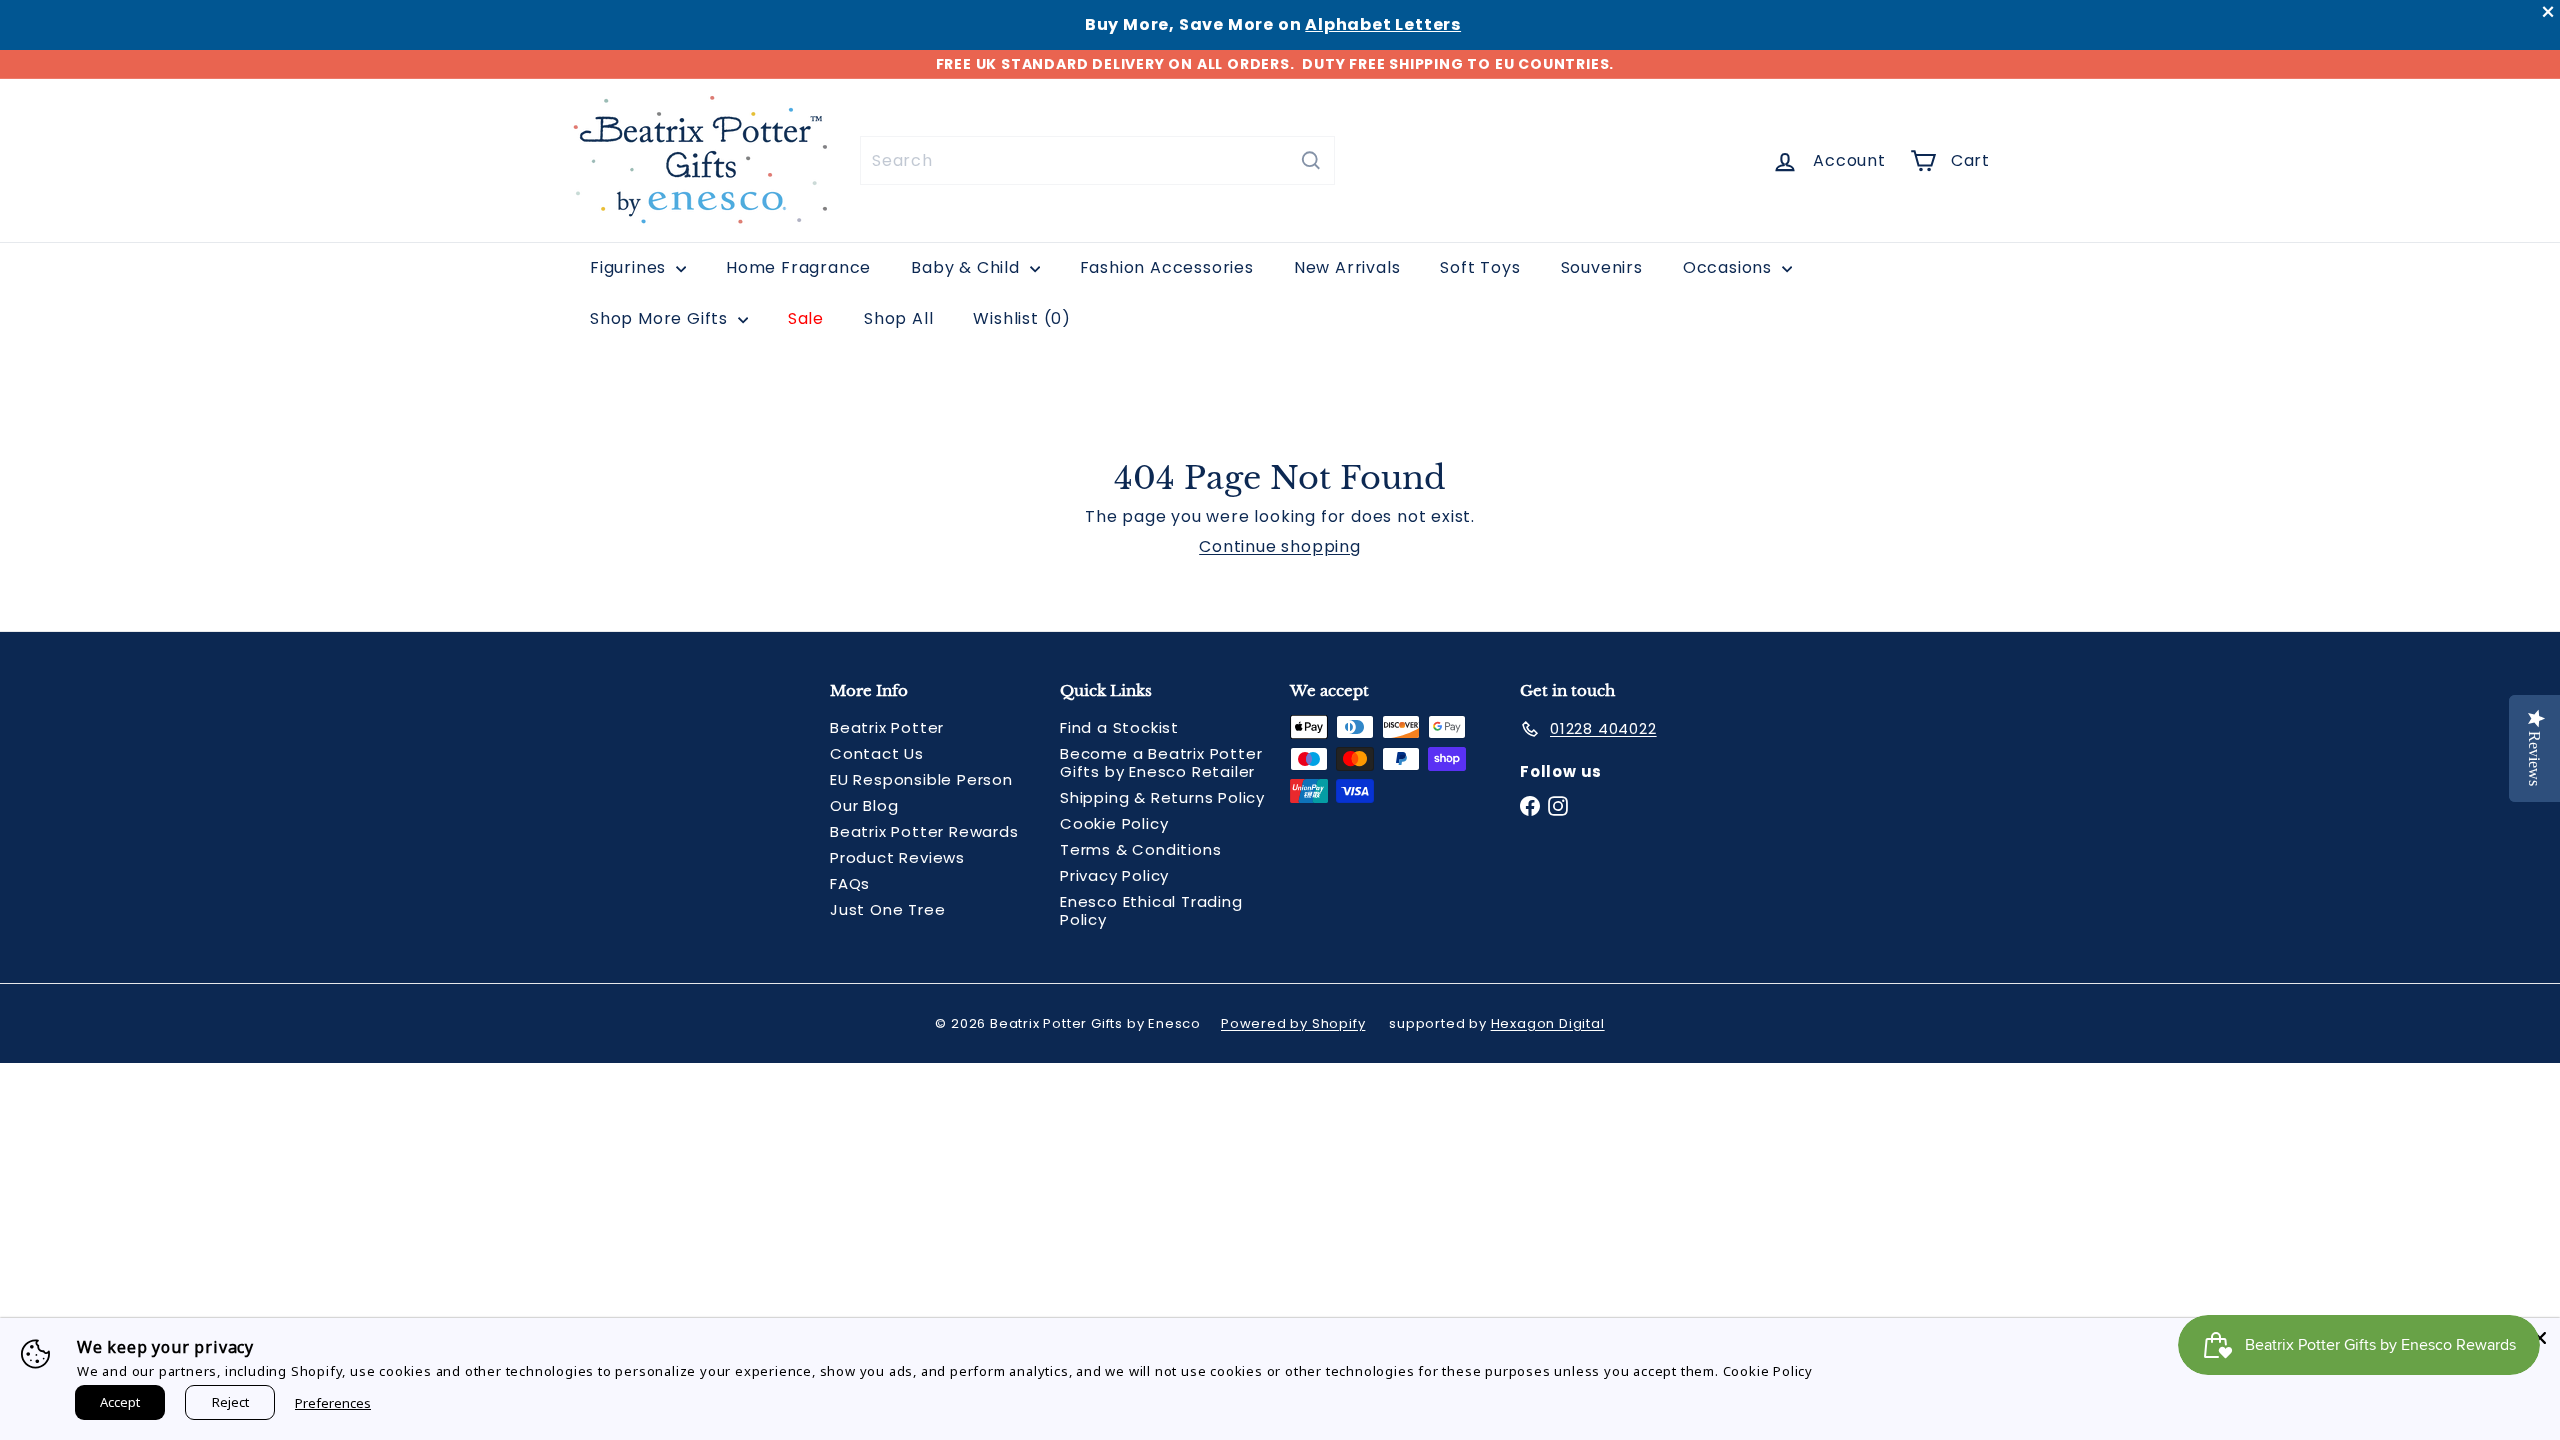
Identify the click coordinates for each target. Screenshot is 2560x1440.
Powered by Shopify (1293, 1023)
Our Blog (864, 805)
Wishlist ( (1017, 318)
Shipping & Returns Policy (1162, 797)
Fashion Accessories (1167, 267)
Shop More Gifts (661, 318)
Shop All (898, 318)
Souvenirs (1602, 267)
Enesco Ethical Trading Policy (1151, 910)
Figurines (630, 267)
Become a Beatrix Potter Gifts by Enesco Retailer (1161, 762)
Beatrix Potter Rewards (924, 831)
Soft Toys (1480, 267)
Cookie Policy (1114, 823)
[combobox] (1097, 160)
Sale (806, 318)
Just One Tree (887, 909)
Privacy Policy (1114, 875)
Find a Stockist (1119, 727)
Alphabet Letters (1383, 24)
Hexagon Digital (1548, 1023)
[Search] (1311, 160)
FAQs (850, 883)
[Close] (2540, 1338)
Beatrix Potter (887, 727)
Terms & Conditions (1140, 849)
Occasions (1730, 267)
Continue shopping (1280, 546)
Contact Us (877, 753)
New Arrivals (1347, 267)
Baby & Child (967, 267)
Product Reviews (897, 857)
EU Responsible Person (921, 779)
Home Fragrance (798, 267)
